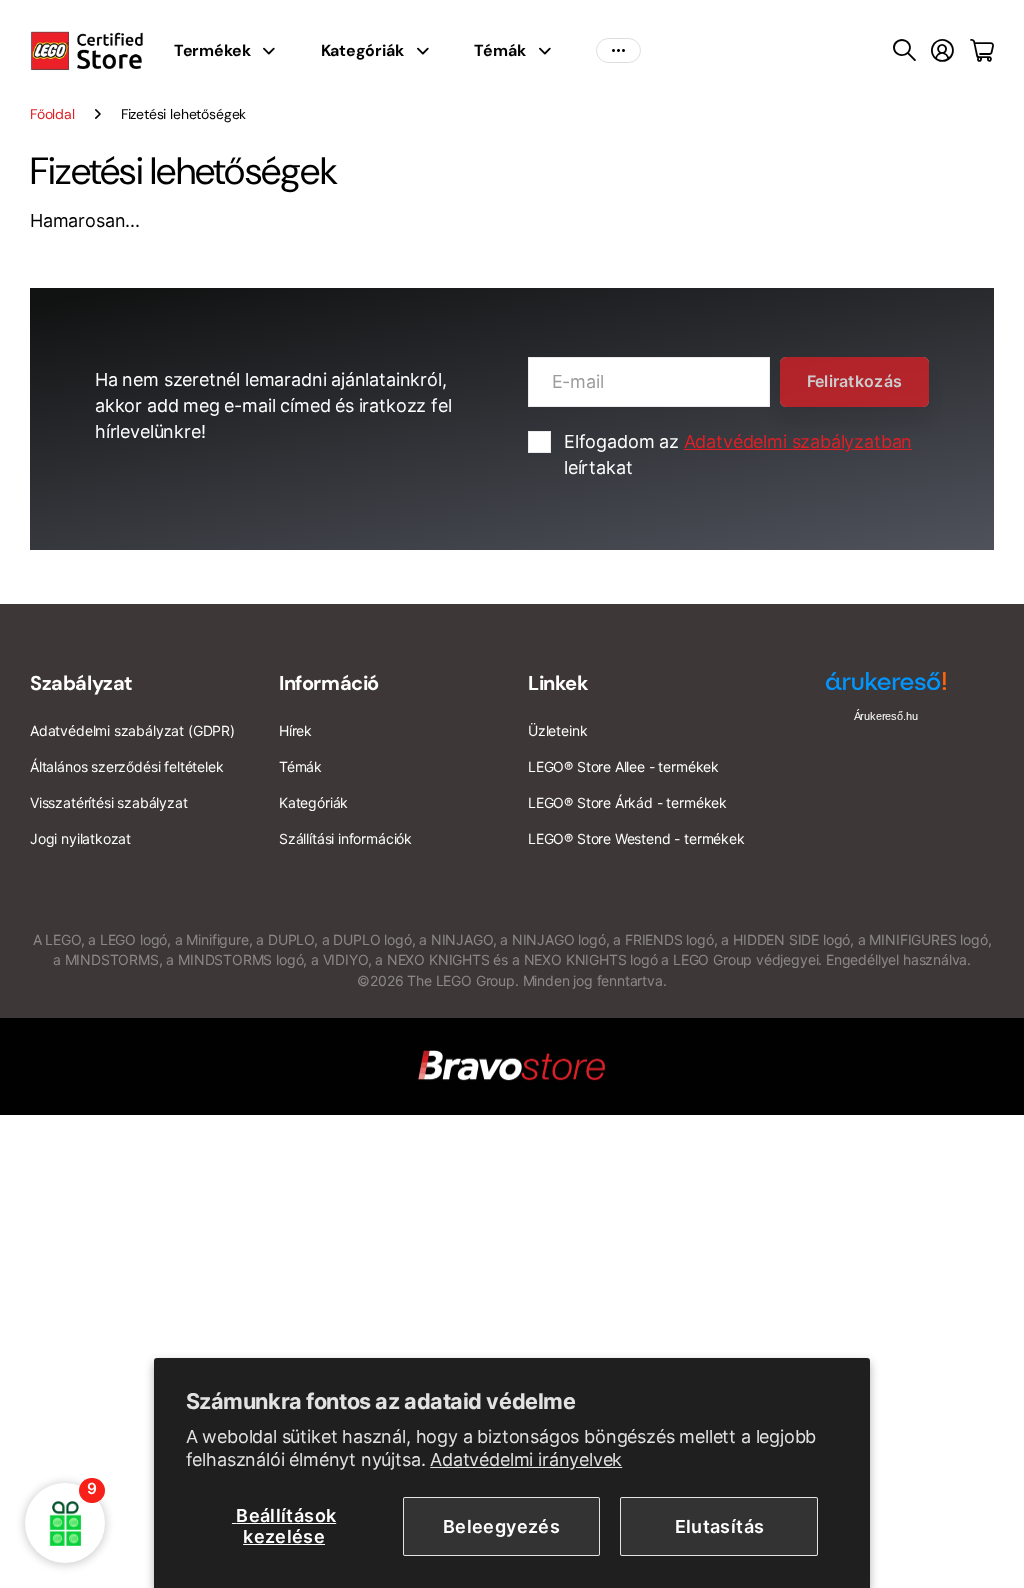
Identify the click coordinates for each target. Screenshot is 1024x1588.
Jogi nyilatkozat (80, 838)
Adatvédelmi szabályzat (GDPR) (132, 730)
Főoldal (52, 114)
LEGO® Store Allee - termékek (623, 766)
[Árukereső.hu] (886, 688)
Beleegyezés (501, 1526)
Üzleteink (557, 730)
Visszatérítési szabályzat (109, 802)
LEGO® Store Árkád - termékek (627, 802)
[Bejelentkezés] (942, 51)
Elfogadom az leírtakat (738, 454)
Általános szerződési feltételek (126, 766)
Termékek (212, 50)
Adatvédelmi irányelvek (526, 1459)
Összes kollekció (275, 51)
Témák (499, 50)
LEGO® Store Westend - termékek (636, 838)
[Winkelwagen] (982, 51)
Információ (329, 683)
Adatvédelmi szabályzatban (798, 441)
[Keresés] (904, 51)
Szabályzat (81, 683)
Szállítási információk (345, 838)
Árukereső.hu (886, 716)
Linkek (558, 683)
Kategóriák (362, 50)
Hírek (295, 730)
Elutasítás (720, 1526)
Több (618, 51)
